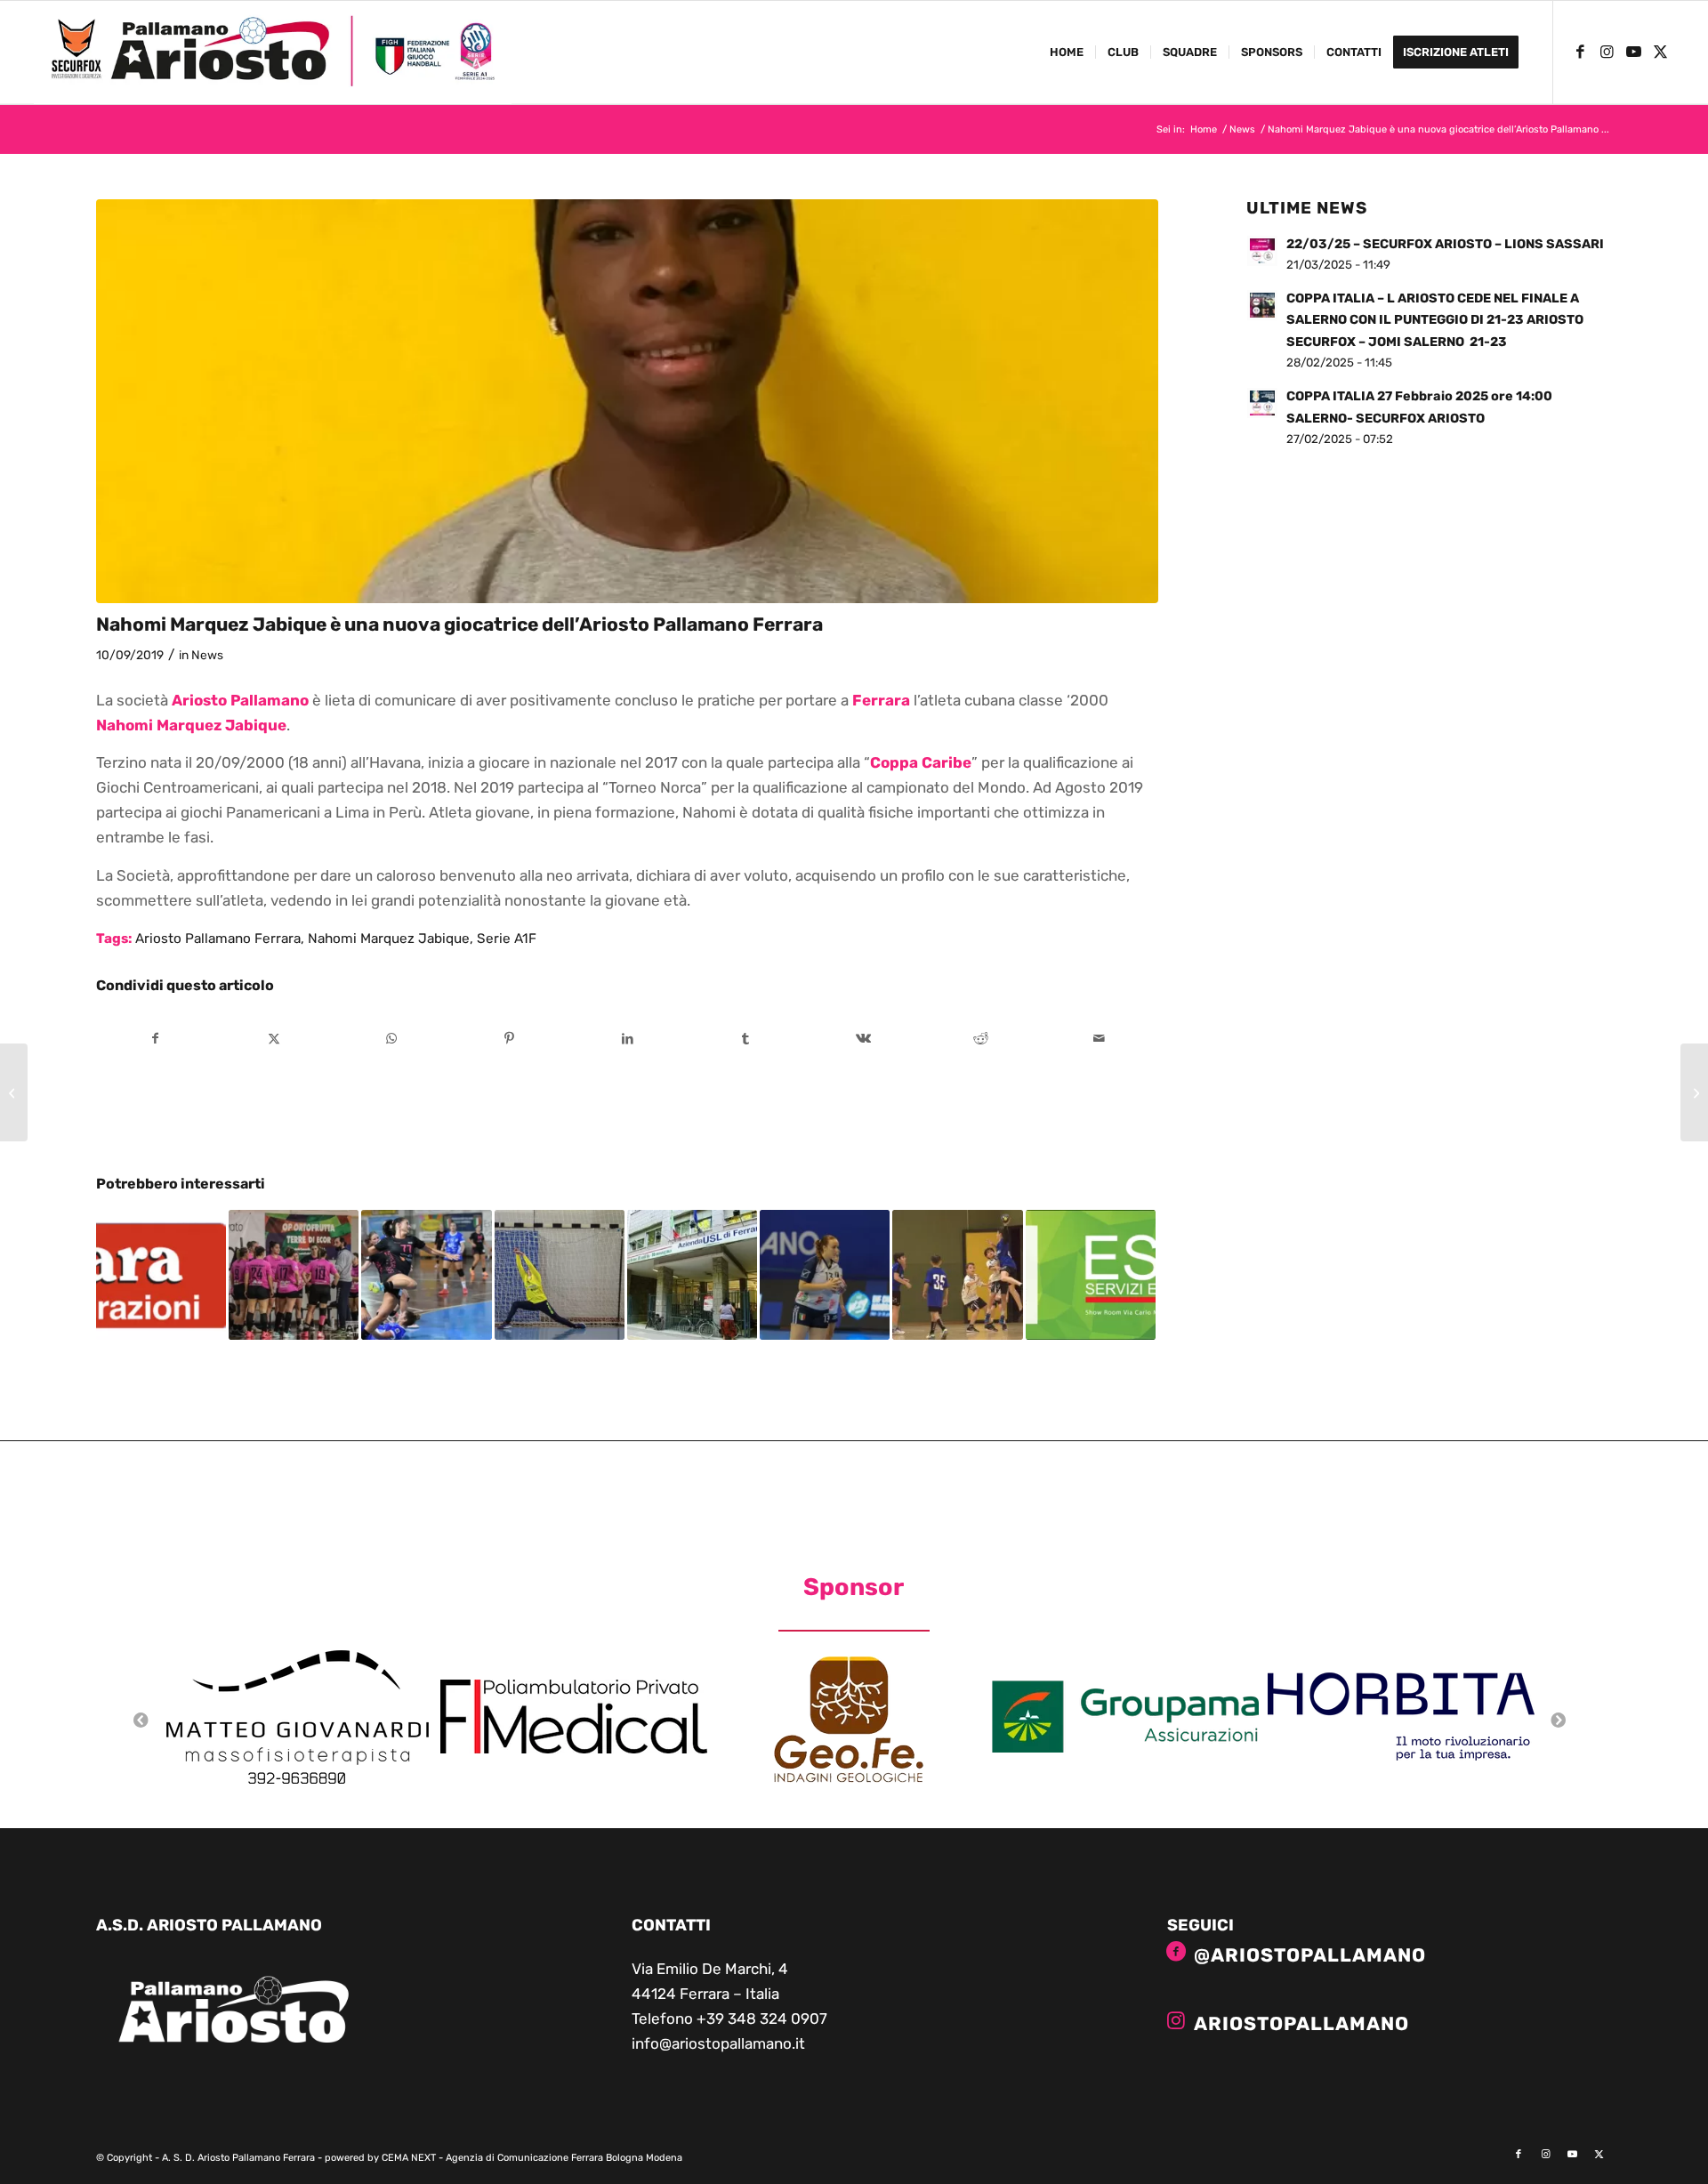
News (207, 655)
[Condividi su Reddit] (981, 1039)
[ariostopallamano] (1176, 2020)
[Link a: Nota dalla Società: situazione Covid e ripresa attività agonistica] (692, 1275)
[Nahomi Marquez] (628, 401)
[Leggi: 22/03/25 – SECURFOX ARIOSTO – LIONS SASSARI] (1262, 251)
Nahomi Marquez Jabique (389, 939)
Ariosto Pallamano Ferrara (218, 939)
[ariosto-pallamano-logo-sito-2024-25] (272, 52)
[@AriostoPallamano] (1176, 1952)
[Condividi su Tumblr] (745, 1039)
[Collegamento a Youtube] (1634, 52)
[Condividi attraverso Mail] (1100, 1039)
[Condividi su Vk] (864, 1039)
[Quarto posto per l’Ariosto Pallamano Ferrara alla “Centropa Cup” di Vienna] (14, 1092)
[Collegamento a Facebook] (1581, 52)
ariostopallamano (1301, 2023)
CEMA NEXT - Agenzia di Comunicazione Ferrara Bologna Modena (532, 2158)
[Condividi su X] (274, 1039)
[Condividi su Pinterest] (510, 1039)
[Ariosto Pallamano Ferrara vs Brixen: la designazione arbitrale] (1694, 1092)
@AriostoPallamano (1310, 1955)
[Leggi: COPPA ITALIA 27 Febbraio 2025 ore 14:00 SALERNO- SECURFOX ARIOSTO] (1262, 403)
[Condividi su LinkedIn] (628, 1039)
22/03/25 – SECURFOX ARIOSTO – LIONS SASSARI (1445, 244)
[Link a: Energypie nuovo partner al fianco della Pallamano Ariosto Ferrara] (1091, 1275)
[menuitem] (1067, 52)
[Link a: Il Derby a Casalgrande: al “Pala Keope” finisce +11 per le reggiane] (426, 1275)
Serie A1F (507, 939)
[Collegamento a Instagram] (1607, 52)
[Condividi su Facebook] (156, 1039)
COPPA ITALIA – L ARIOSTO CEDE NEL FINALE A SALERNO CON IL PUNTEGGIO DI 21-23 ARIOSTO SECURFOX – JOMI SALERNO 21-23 (1435, 320)
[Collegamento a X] (1661, 52)
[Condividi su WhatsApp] (392, 1039)
